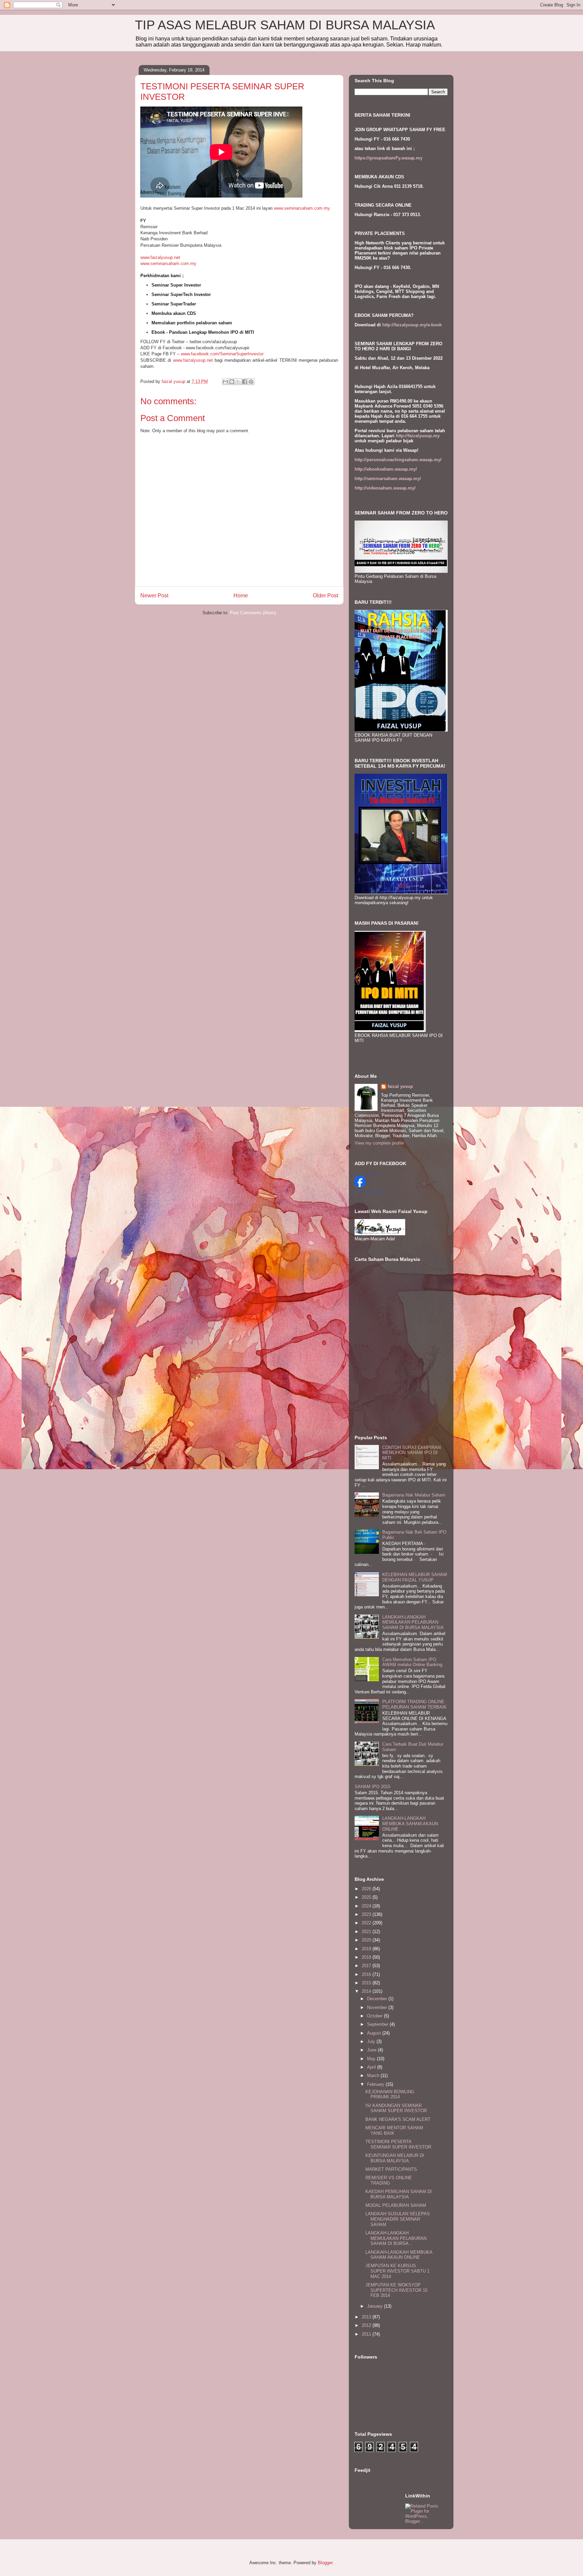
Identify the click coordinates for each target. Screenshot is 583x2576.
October (376, 2016)
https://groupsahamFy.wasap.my (388, 158)
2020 (367, 1940)
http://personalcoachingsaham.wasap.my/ (398, 460)
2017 (367, 1966)
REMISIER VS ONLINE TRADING (389, 2180)
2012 (367, 2325)
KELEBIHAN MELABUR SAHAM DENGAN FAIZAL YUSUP (415, 1577)
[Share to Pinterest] (251, 382)
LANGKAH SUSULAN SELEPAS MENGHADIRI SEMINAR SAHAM (398, 2219)
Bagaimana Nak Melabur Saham (414, 1495)
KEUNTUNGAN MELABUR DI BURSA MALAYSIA (395, 2158)
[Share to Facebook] (245, 382)
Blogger (325, 2563)
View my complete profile (379, 1143)
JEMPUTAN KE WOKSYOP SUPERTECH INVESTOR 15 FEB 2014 (396, 2290)
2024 (367, 1906)
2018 (367, 1957)
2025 (367, 1897)
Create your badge (370, 1191)
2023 (367, 1914)
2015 (367, 1983)
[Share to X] (238, 382)
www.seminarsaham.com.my (302, 208)
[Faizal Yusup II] (360, 1186)
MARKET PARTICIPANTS (391, 2169)
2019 (367, 1949)
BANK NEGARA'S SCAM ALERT (398, 2119)
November (378, 2007)
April (372, 2067)
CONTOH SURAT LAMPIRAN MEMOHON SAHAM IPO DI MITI (411, 1453)
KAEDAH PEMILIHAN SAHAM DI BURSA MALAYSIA (399, 2194)
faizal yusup (400, 1086)
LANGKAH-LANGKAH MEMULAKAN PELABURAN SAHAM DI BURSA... (396, 2238)
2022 (367, 1923)
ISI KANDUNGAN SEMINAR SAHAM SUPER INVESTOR (396, 2108)
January (376, 2306)
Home (241, 596)
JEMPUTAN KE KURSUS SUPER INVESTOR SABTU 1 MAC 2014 (397, 2271)
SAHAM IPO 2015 (372, 1787)
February (376, 2084)
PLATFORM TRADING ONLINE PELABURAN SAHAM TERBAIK (414, 1704)
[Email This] (225, 382)
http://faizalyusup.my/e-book (412, 325)
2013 (367, 2317)
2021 (367, 1932)
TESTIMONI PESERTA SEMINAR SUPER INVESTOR (398, 2144)
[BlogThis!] (232, 382)
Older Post (325, 596)
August (375, 2033)
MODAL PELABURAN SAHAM (396, 2205)
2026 (367, 1889)
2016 (367, 1974)
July (372, 2041)
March (374, 2076)
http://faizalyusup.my (418, 436)
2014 (367, 1991)
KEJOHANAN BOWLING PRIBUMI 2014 (390, 2094)
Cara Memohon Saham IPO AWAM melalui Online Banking (412, 1662)
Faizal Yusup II (367, 1174)
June (372, 2050)
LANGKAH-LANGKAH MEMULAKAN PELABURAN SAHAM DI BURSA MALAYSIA (413, 1622)
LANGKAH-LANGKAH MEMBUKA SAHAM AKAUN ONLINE (410, 1824)
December (378, 1999)
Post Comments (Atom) (253, 613)
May (372, 2059)
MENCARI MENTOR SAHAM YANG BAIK (394, 2130)
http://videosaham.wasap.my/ (385, 488)
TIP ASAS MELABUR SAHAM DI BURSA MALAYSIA (285, 25)
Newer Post (154, 596)
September (378, 2024)
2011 (367, 2334)
